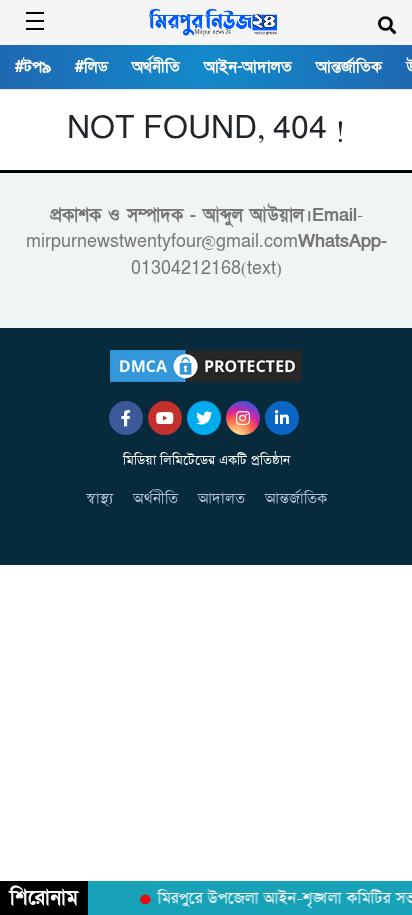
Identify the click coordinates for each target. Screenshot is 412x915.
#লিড (91, 67)
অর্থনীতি (156, 67)
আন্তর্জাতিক (349, 67)
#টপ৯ (33, 67)
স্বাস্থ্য (99, 498)
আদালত (221, 498)
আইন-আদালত (248, 67)
